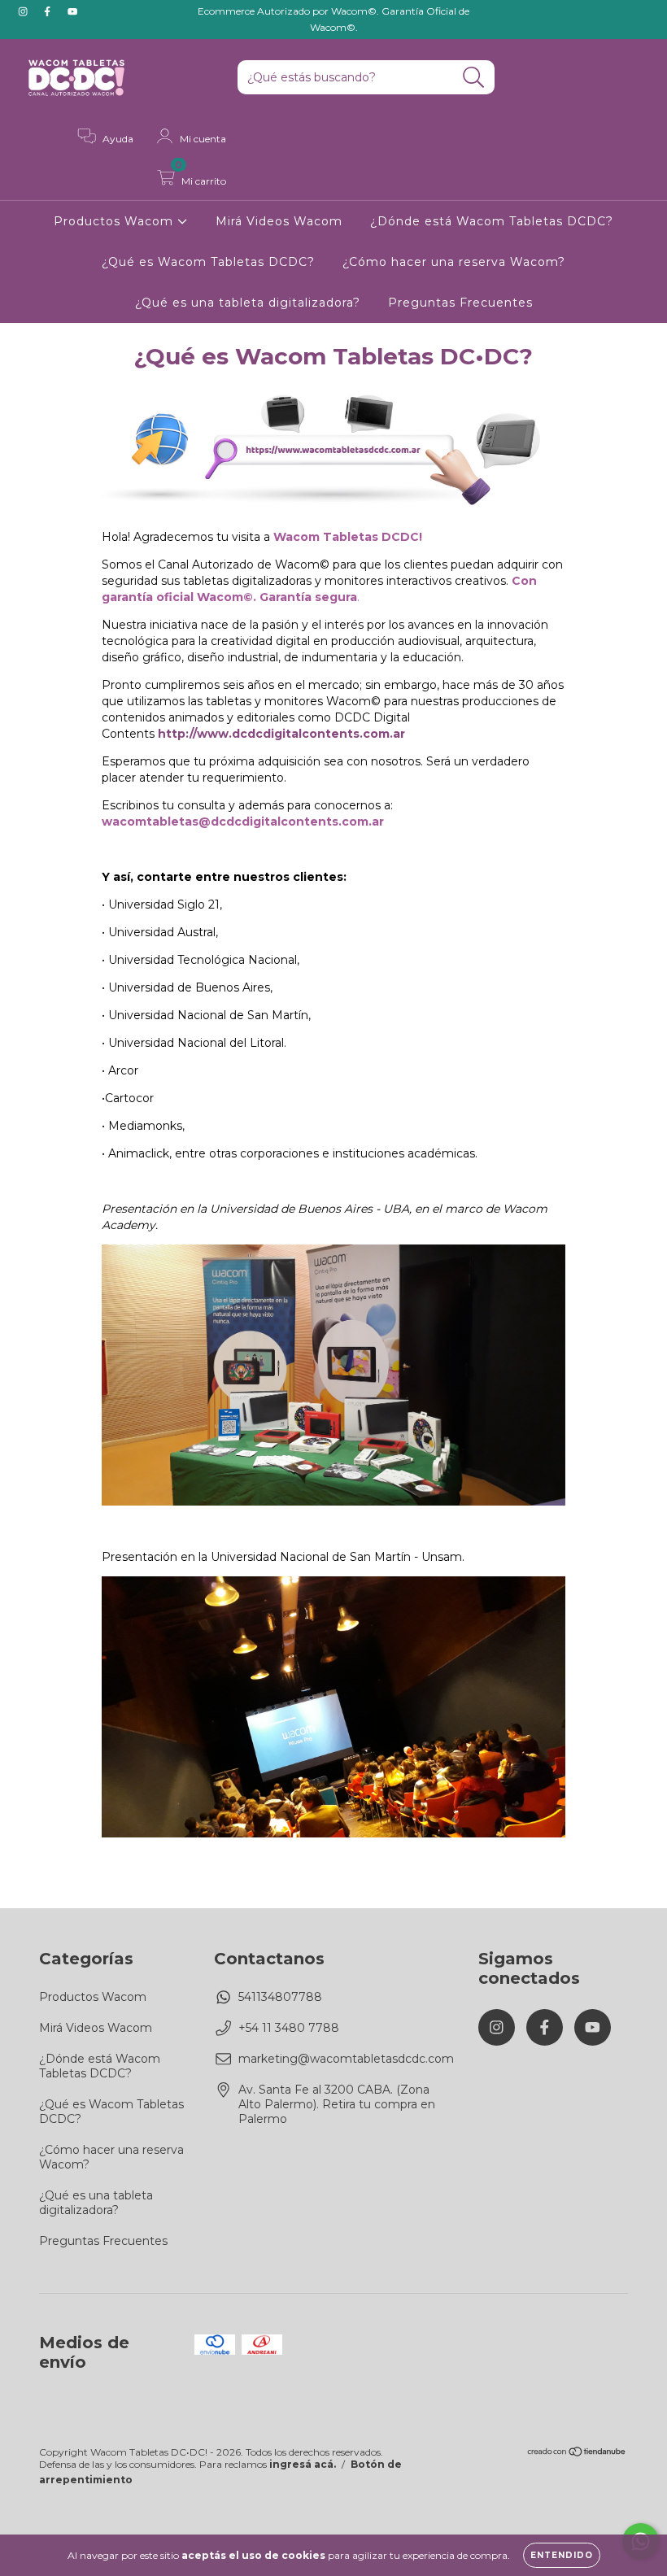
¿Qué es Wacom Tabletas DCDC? (208, 262)
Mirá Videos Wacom (279, 221)
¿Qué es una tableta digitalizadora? (248, 303)
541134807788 (280, 1997)
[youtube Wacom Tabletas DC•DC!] (72, 11)
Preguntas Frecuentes (460, 303)
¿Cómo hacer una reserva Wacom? (454, 262)
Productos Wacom (116, 221)
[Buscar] (474, 78)
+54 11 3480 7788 (289, 2028)
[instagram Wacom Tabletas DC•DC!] (24, 11)
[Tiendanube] (577, 2454)
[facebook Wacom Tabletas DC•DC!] (49, 11)
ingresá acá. (303, 2464)
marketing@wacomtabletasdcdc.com (346, 2059)
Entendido (562, 2555)
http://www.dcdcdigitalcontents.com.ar (281, 734)
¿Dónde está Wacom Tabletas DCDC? (492, 221)
